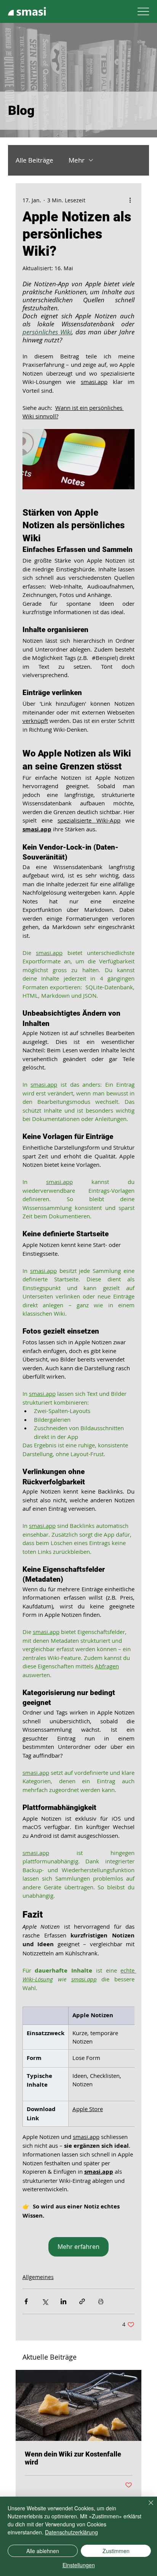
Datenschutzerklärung (71, 2532)
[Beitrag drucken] (101, 2301)
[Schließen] (146, 2507)
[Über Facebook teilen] (26, 2301)
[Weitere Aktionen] (130, 200)
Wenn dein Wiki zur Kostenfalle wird (73, 2458)
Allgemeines (38, 2277)
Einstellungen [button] (79, 2565)
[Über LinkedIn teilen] (63, 2301)
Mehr (77, 160)
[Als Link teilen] (82, 2301)
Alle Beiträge (34, 160)
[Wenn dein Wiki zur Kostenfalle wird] (79, 2405)
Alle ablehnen (43, 2551)
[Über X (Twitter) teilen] (45, 2301)
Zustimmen (116, 2551)
